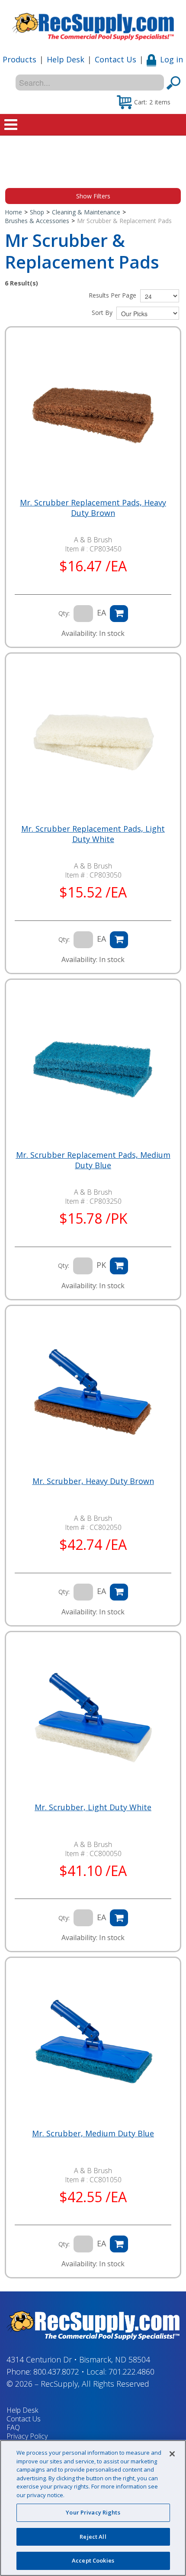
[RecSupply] (93, 24)
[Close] (172, 2454)
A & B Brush (93, 540)
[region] (93, 2508)
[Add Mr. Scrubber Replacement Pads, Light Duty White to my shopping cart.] (119, 940)
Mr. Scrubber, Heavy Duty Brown (93, 1481)
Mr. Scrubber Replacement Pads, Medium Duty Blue (93, 1160)
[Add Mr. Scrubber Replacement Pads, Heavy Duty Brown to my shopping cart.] (119, 614)
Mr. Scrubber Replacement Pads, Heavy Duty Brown (93, 508)
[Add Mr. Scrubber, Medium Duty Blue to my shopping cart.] (119, 2244)
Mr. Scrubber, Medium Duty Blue (93, 2133)
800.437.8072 (56, 2372)
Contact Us (115, 59)
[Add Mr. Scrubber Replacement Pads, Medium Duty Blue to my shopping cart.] (119, 1266)
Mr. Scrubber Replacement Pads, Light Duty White (93, 834)
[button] (144, 102)
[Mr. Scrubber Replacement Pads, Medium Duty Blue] (93, 1067)
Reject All (93, 2537)
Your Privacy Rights (93, 2512)
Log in (172, 59)
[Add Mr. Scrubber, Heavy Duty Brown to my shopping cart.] (119, 1592)
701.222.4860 (131, 2372)
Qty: (64, 613)
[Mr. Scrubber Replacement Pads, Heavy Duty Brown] (93, 415)
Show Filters (93, 196)
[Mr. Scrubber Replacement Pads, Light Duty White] (93, 741)
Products (19, 59)
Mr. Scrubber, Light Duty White (93, 1807)
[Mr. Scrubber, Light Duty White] (93, 1719)
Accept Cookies (93, 2560)
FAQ (13, 2427)
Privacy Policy (27, 2436)
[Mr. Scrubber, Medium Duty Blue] (93, 2045)
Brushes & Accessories (37, 221)
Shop (37, 212)
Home (13, 212)
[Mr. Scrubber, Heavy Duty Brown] (93, 1393)
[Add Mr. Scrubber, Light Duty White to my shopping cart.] (119, 1918)
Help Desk (66, 59)
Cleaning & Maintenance (86, 212)
